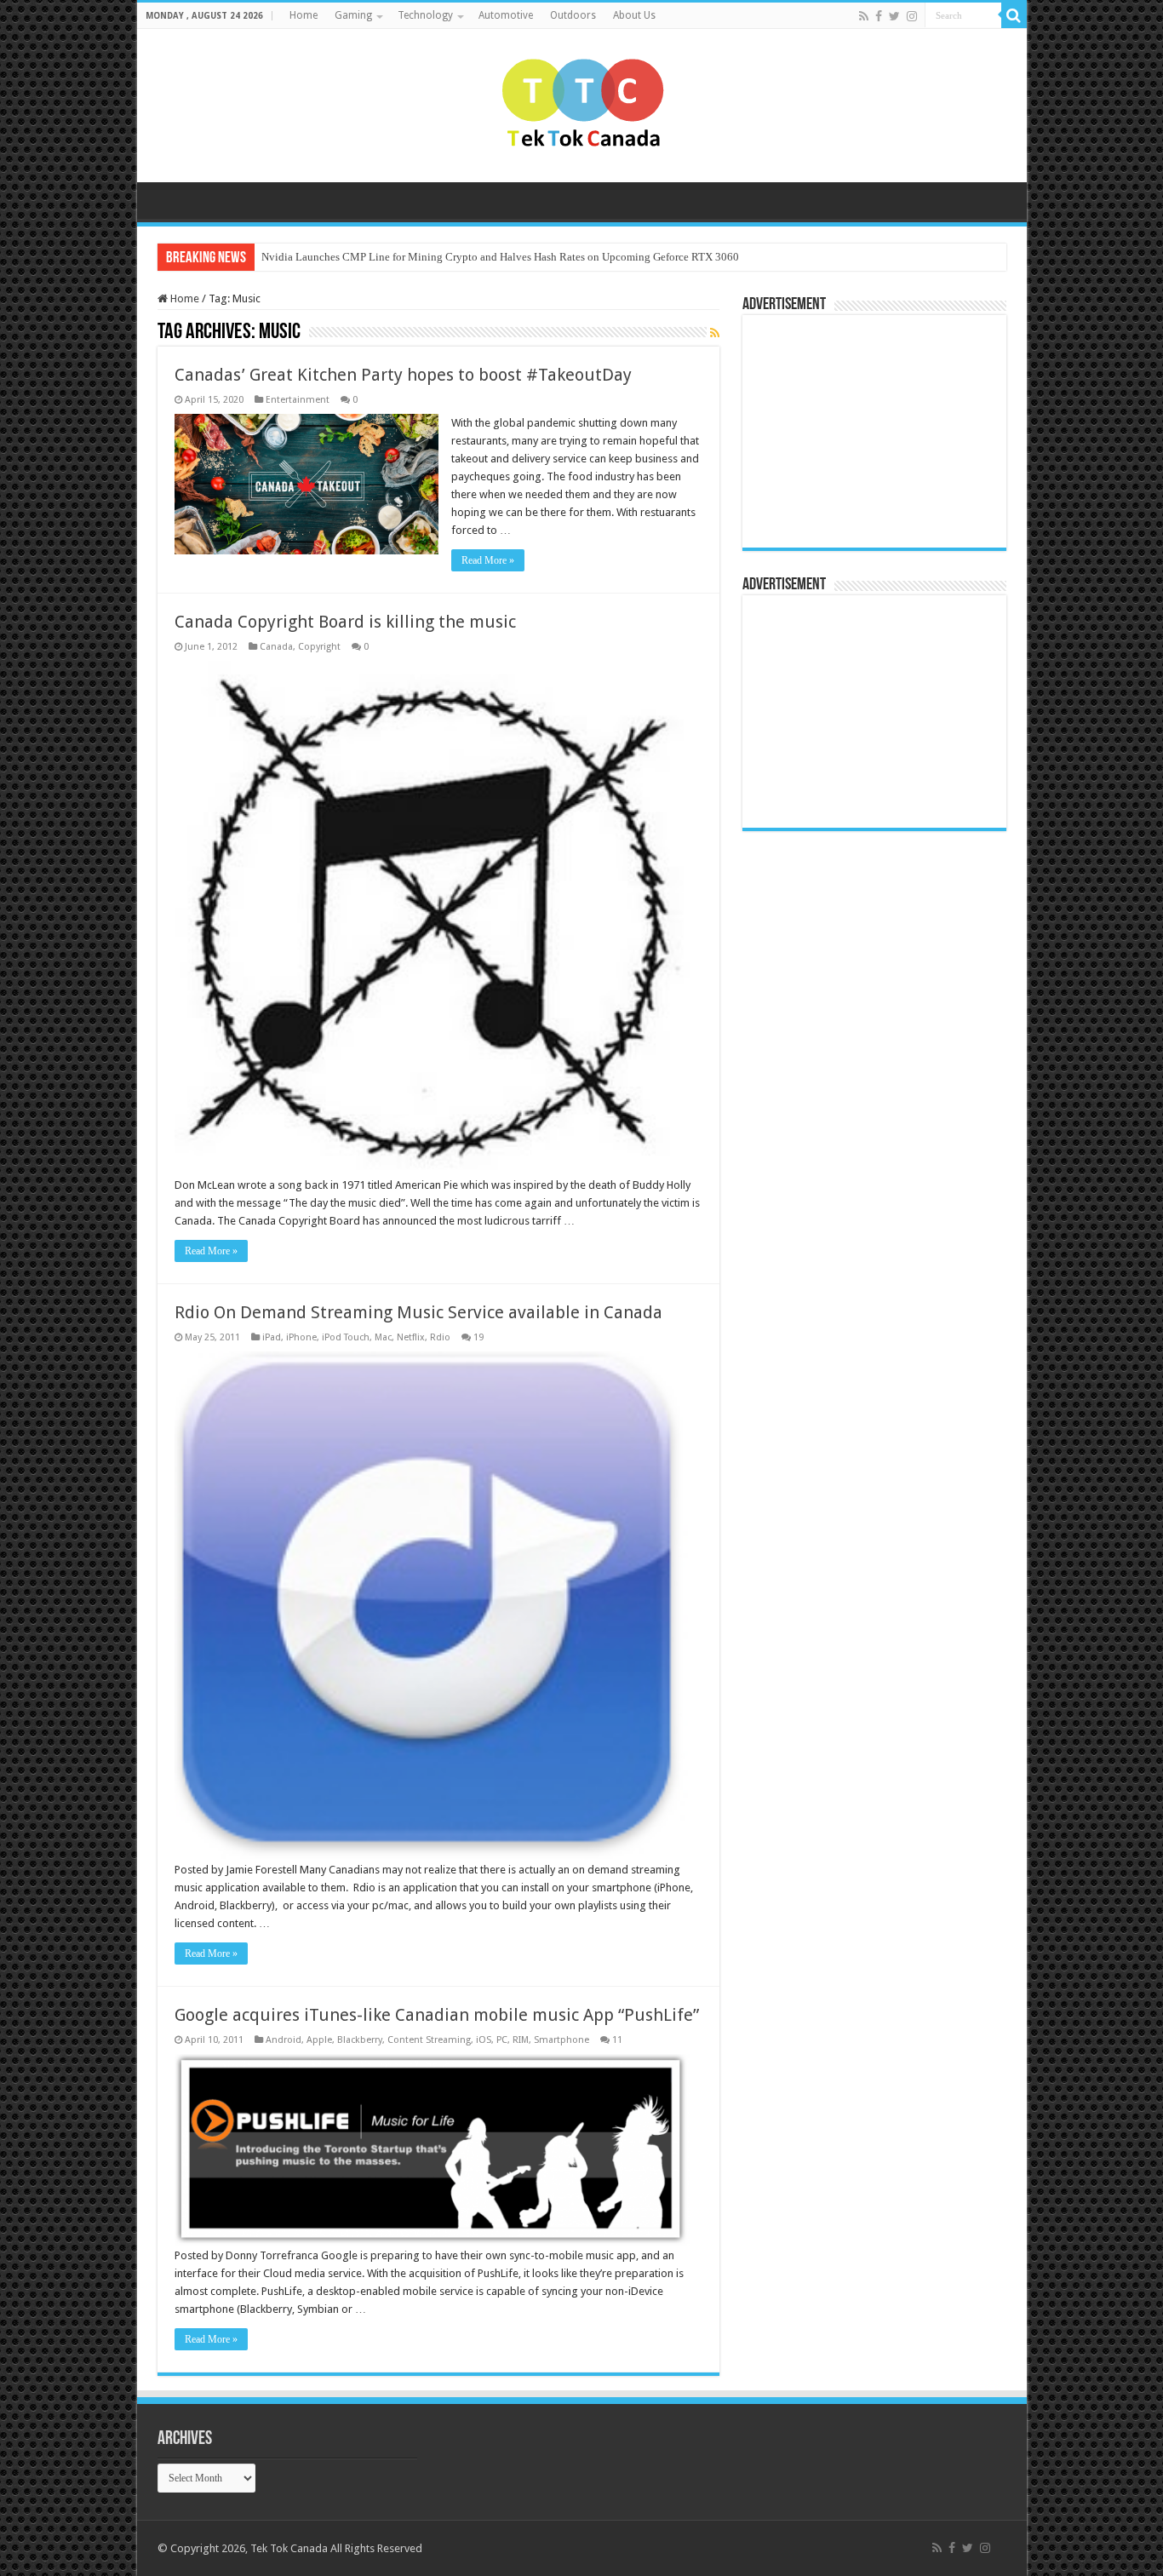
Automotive (506, 15)
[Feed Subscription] (715, 333)
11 (617, 2040)
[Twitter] (894, 16)
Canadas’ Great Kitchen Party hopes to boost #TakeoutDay (403, 375)
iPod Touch (346, 1337)
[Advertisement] (857, 430)
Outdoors (573, 15)
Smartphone (561, 2040)
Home (304, 15)
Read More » (488, 560)
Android (284, 2040)
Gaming (353, 15)
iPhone (301, 1337)
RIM (521, 2040)
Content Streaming (429, 2040)
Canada (276, 647)
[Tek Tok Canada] (582, 102)
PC (502, 2040)
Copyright (319, 647)
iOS (484, 2040)
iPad (272, 1337)
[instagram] (912, 16)
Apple (319, 2040)
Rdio (440, 1337)
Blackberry (360, 2040)
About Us (634, 15)
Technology (425, 15)
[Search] (1014, 15)
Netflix (411, 1337)
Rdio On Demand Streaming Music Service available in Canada (418, 1312)
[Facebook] (879, 16)
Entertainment (298, 400)
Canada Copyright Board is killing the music (345, 622)
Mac (383, 1337)
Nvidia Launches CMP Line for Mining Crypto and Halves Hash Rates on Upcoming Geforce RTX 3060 (500, 257)
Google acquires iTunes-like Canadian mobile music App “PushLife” (437, 2015)
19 (478, 1337)
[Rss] (864, 16)
